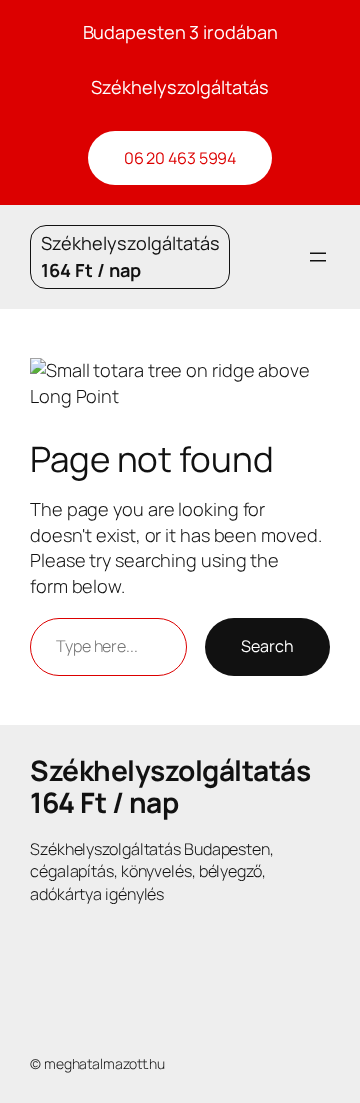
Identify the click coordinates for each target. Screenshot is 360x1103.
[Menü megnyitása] (318, 257)
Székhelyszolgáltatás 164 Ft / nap (170, 786)
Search (267, 646)
